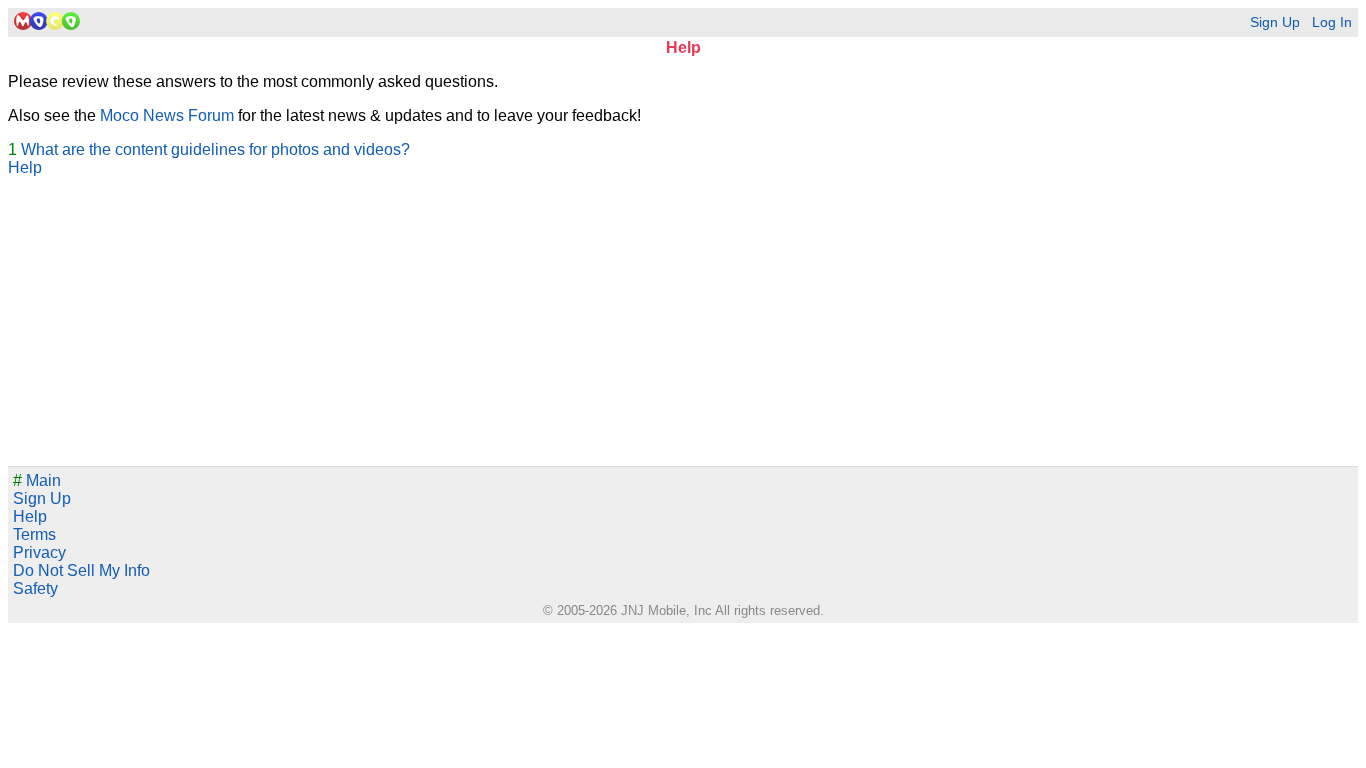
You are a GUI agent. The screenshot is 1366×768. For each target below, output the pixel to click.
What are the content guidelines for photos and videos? (215, 149)
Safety (35, 588)
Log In (1332, 22)
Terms (34, 534)
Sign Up (1275, 22)
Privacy (39, 552)
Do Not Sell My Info (81, 570)
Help (25, 167)
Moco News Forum (167, 115)
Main (37, 480)
